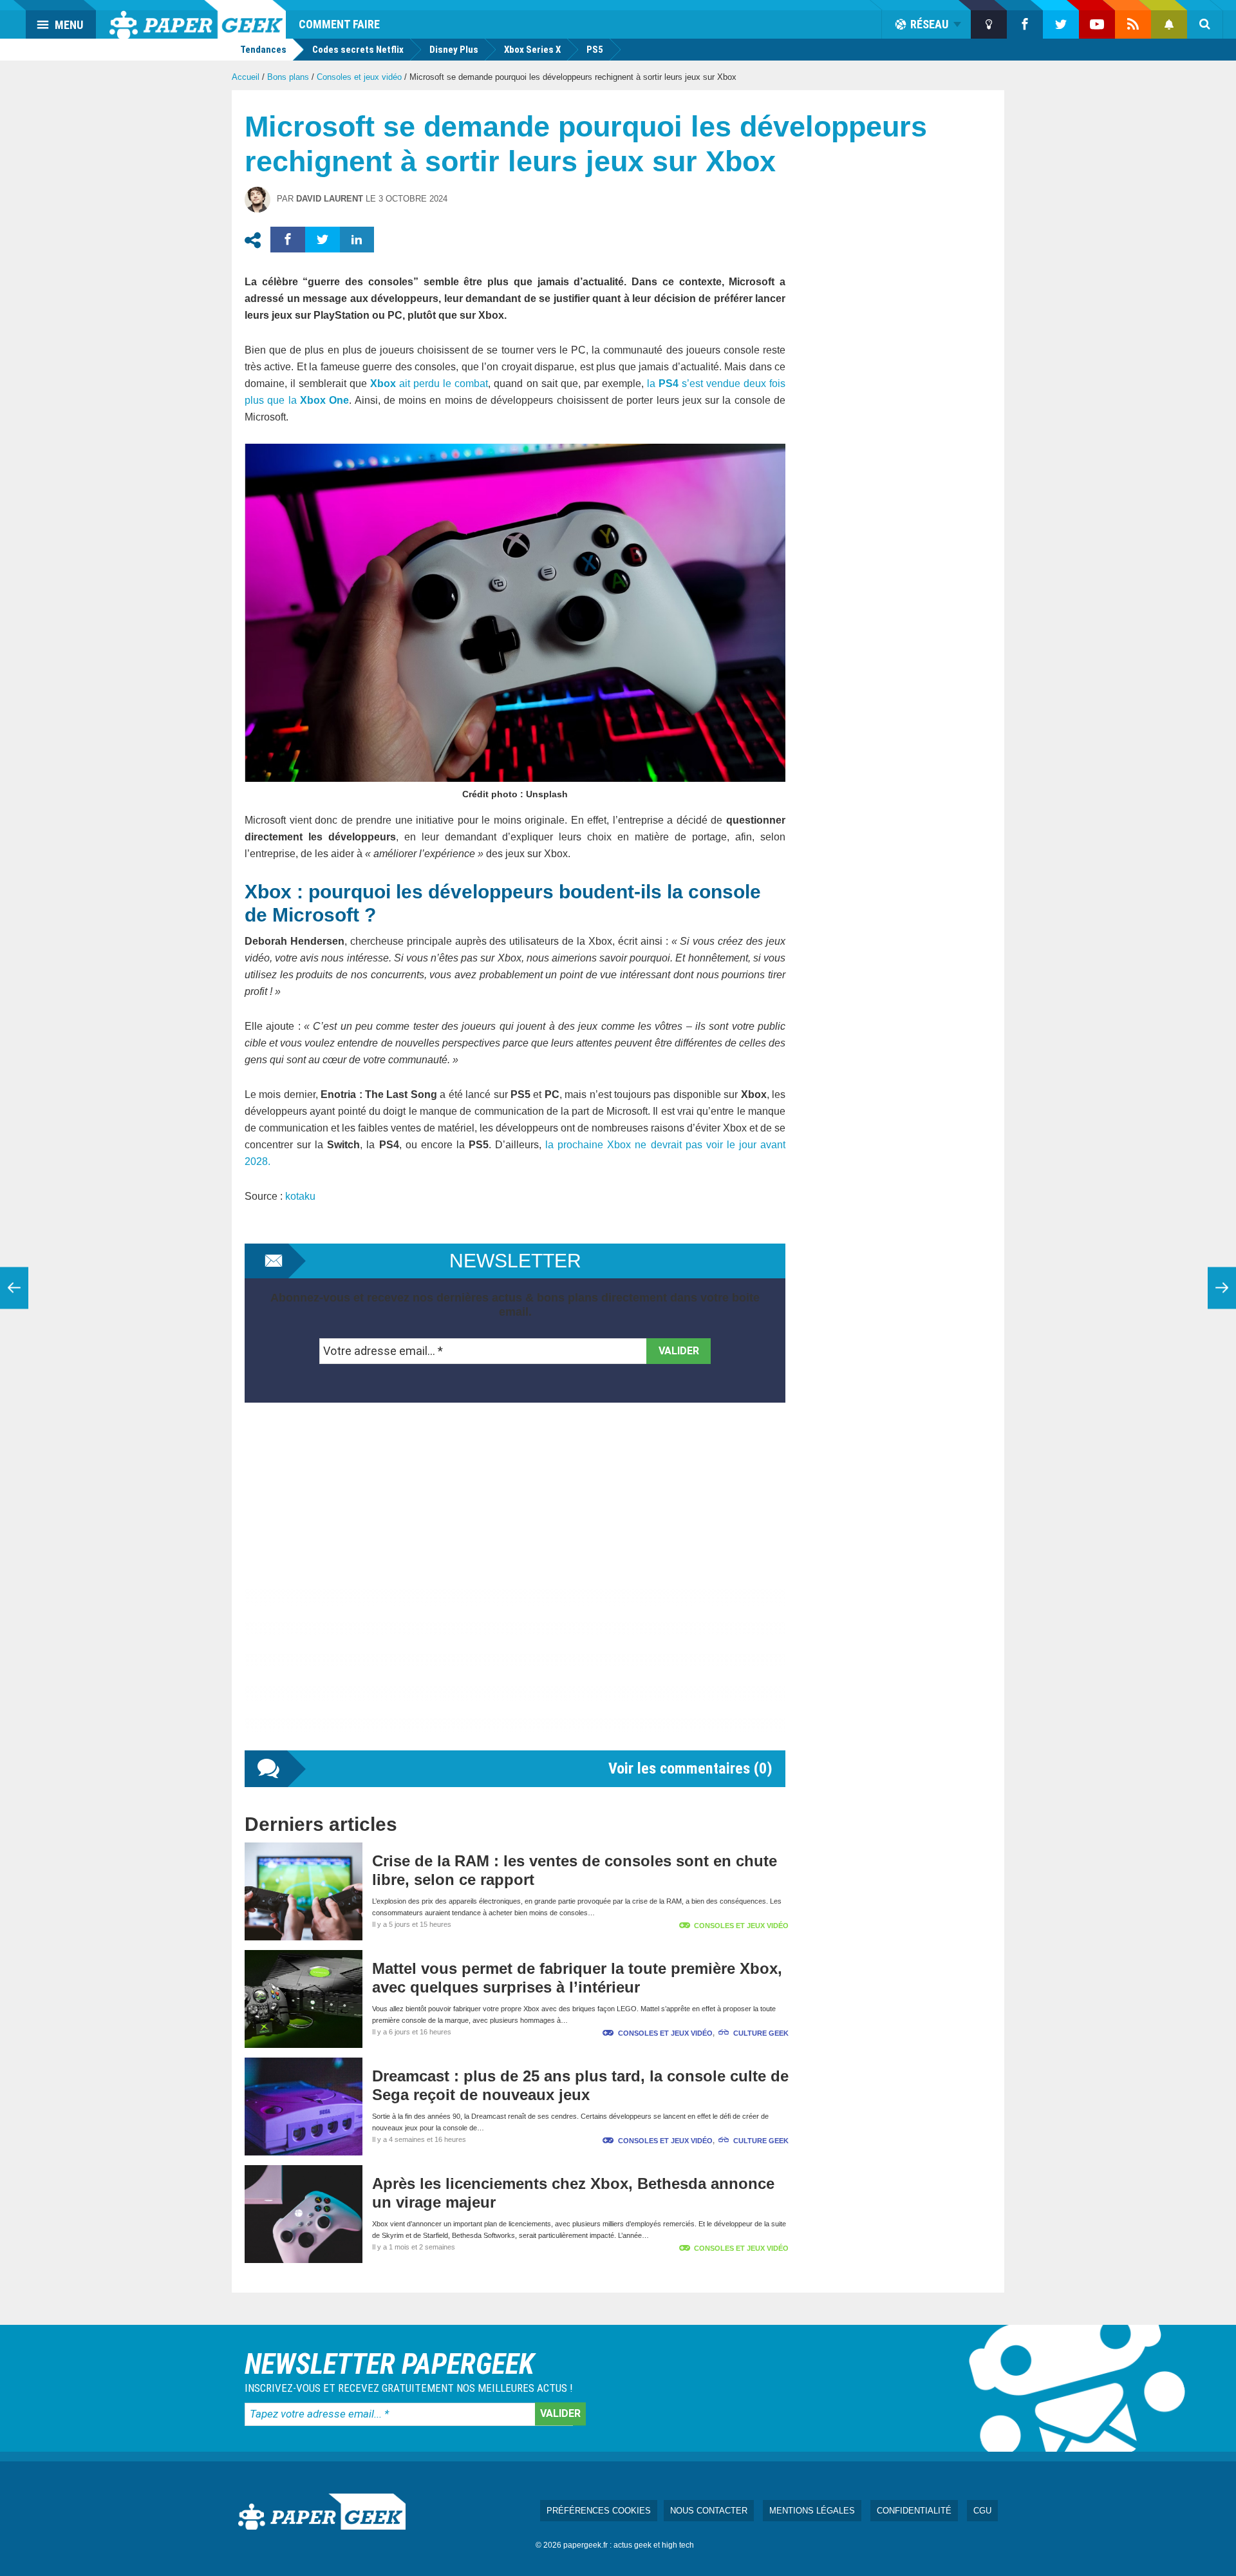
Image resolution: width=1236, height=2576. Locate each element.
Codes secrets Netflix (358, 50)
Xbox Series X (532, 50)
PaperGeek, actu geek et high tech (198, 19)
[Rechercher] (1205, 24)
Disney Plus (454, 50)
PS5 (595, 50)
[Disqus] (515, 1589)
